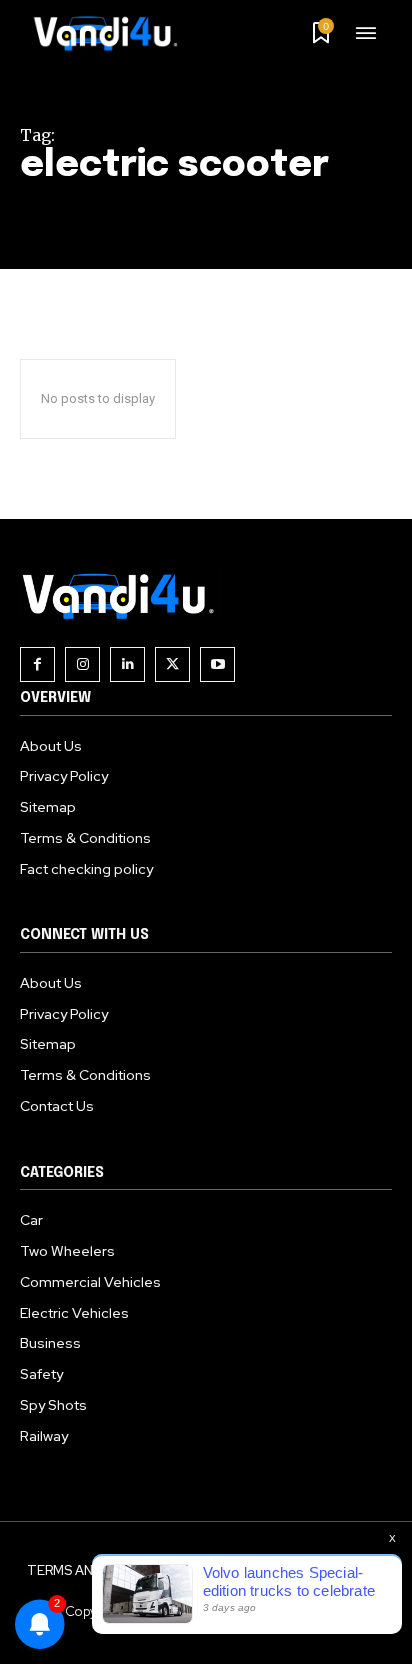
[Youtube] (217, 664)
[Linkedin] (127, 664)
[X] (172, 664)
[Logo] (113, 33)
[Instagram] (82, 664)
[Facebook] (37, 664)
